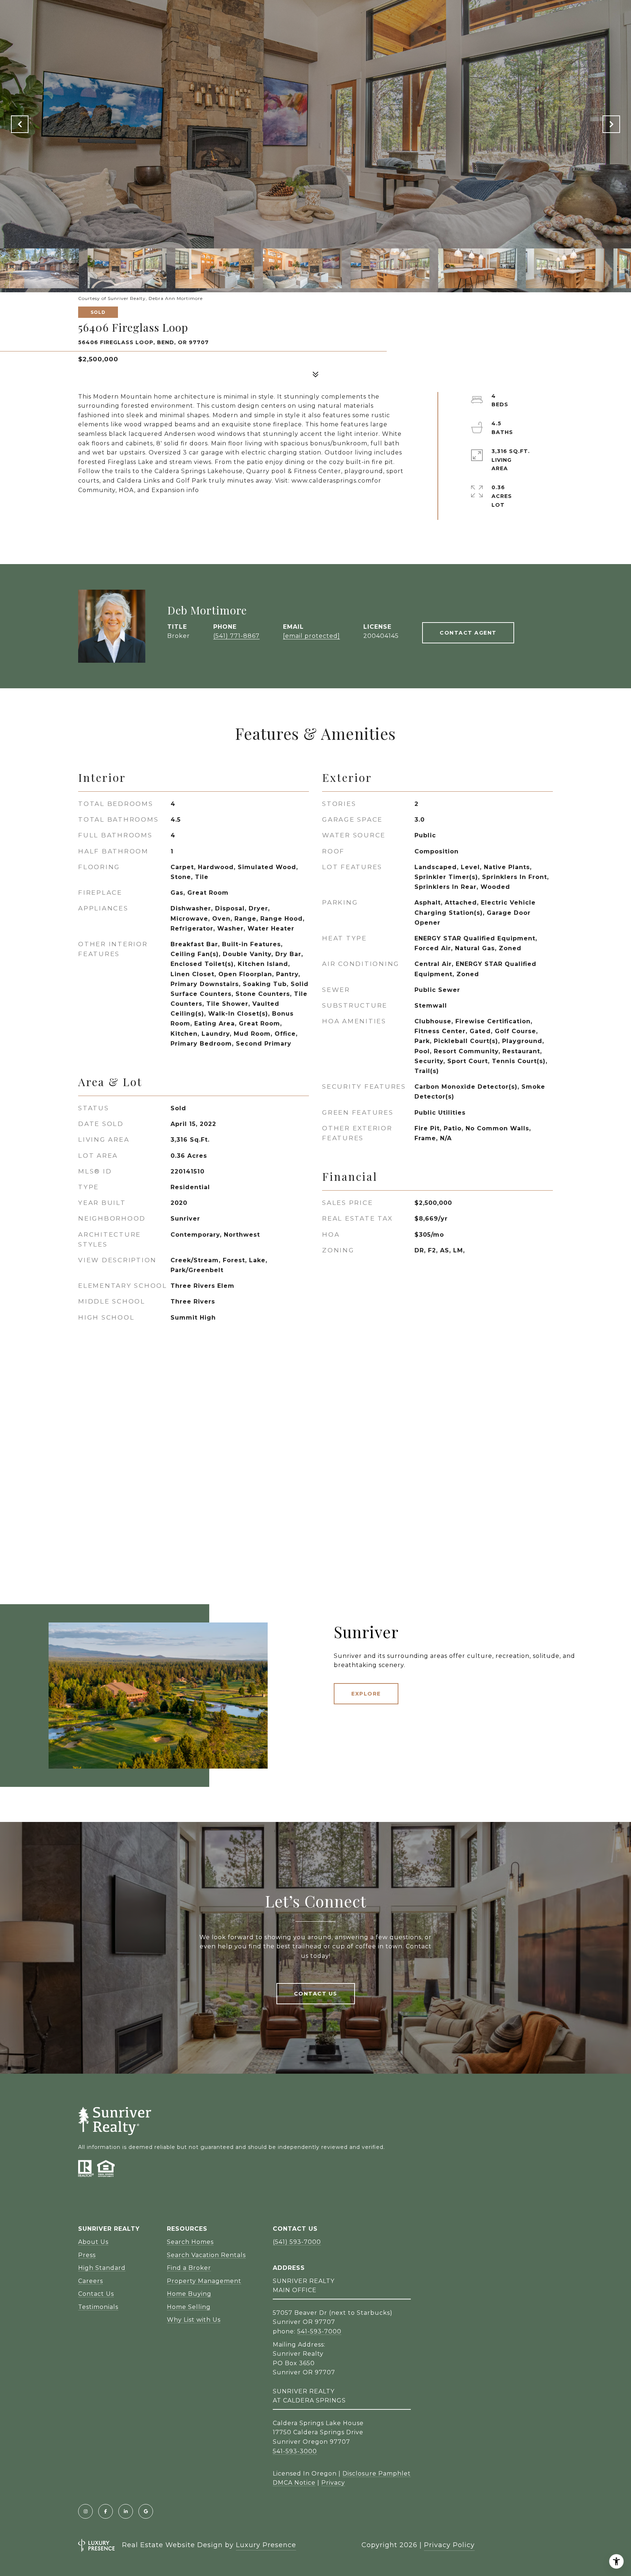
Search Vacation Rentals (206, 2255)
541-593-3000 (295, 2451)
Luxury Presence (266, 2545)
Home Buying (189, 2294)
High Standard (102, 2268)
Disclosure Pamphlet (377, 2474)
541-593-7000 (319, 2331)
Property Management (204, 2281)
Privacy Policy (449, 2545)
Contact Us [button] (316, 1994)
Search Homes (190, 2242)
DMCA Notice (294, 2483)
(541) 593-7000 (297, 2242)
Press (87, 2255)
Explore (366, 1694)
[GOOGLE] (146, 2511)
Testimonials (98, 2307)
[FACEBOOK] (106, 2511)
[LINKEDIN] (126, 2511)
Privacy (333, 2483)
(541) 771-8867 (236, 636)
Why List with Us (194, 2320)
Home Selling (189, 2307)
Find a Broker (189, 2268)
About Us (93, 2242)
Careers (91, 2281)
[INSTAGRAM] (85, 2511)
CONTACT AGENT (468, 633)
